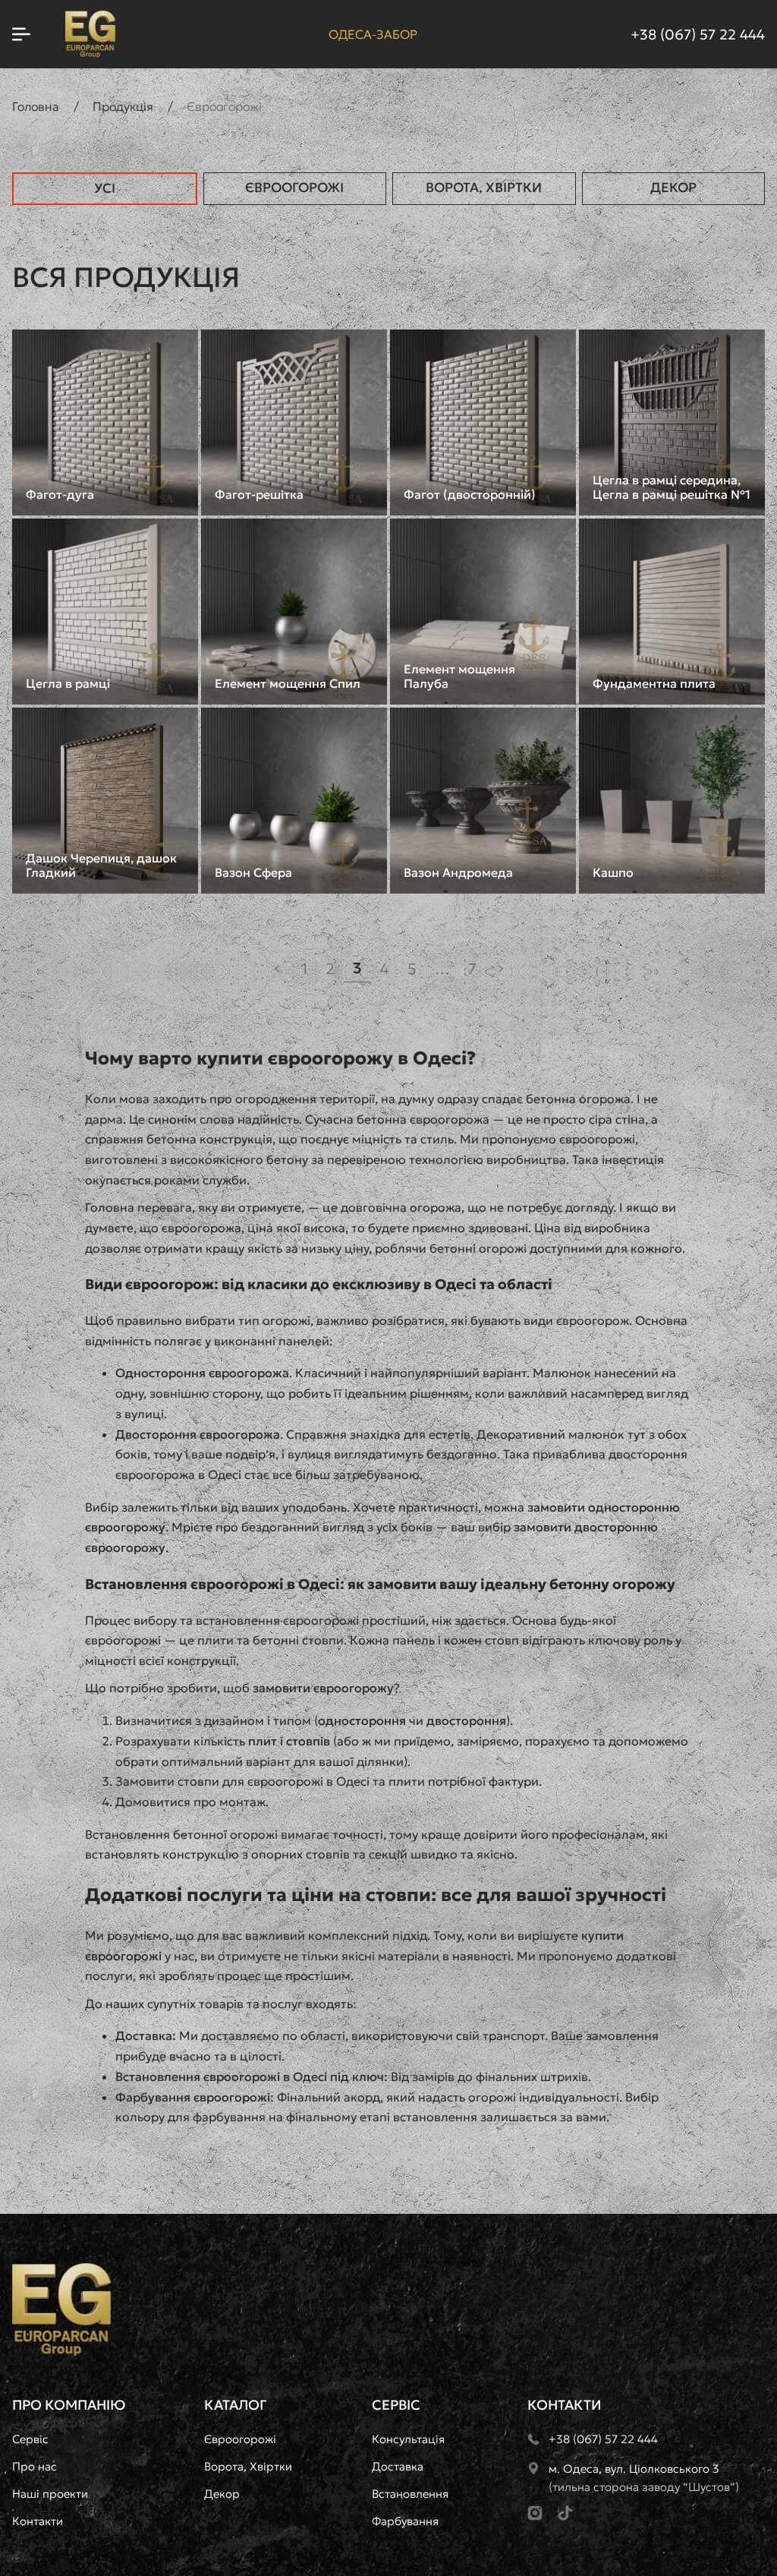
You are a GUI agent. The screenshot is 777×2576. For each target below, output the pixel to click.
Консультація (408, 2439)
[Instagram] (535, 2513)
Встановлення (410, 2494)
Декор (673, 188)
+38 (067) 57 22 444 (698, 35)
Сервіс (30, 2439)
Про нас (35, 2466)
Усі (105, 188)
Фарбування (405, 2521)
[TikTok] (565, 2513)
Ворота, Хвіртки (484, 188)
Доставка (398, 2466)
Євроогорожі (294, 188)
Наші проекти (50, 2494)
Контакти (38, 2521)
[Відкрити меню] (21, 34)
